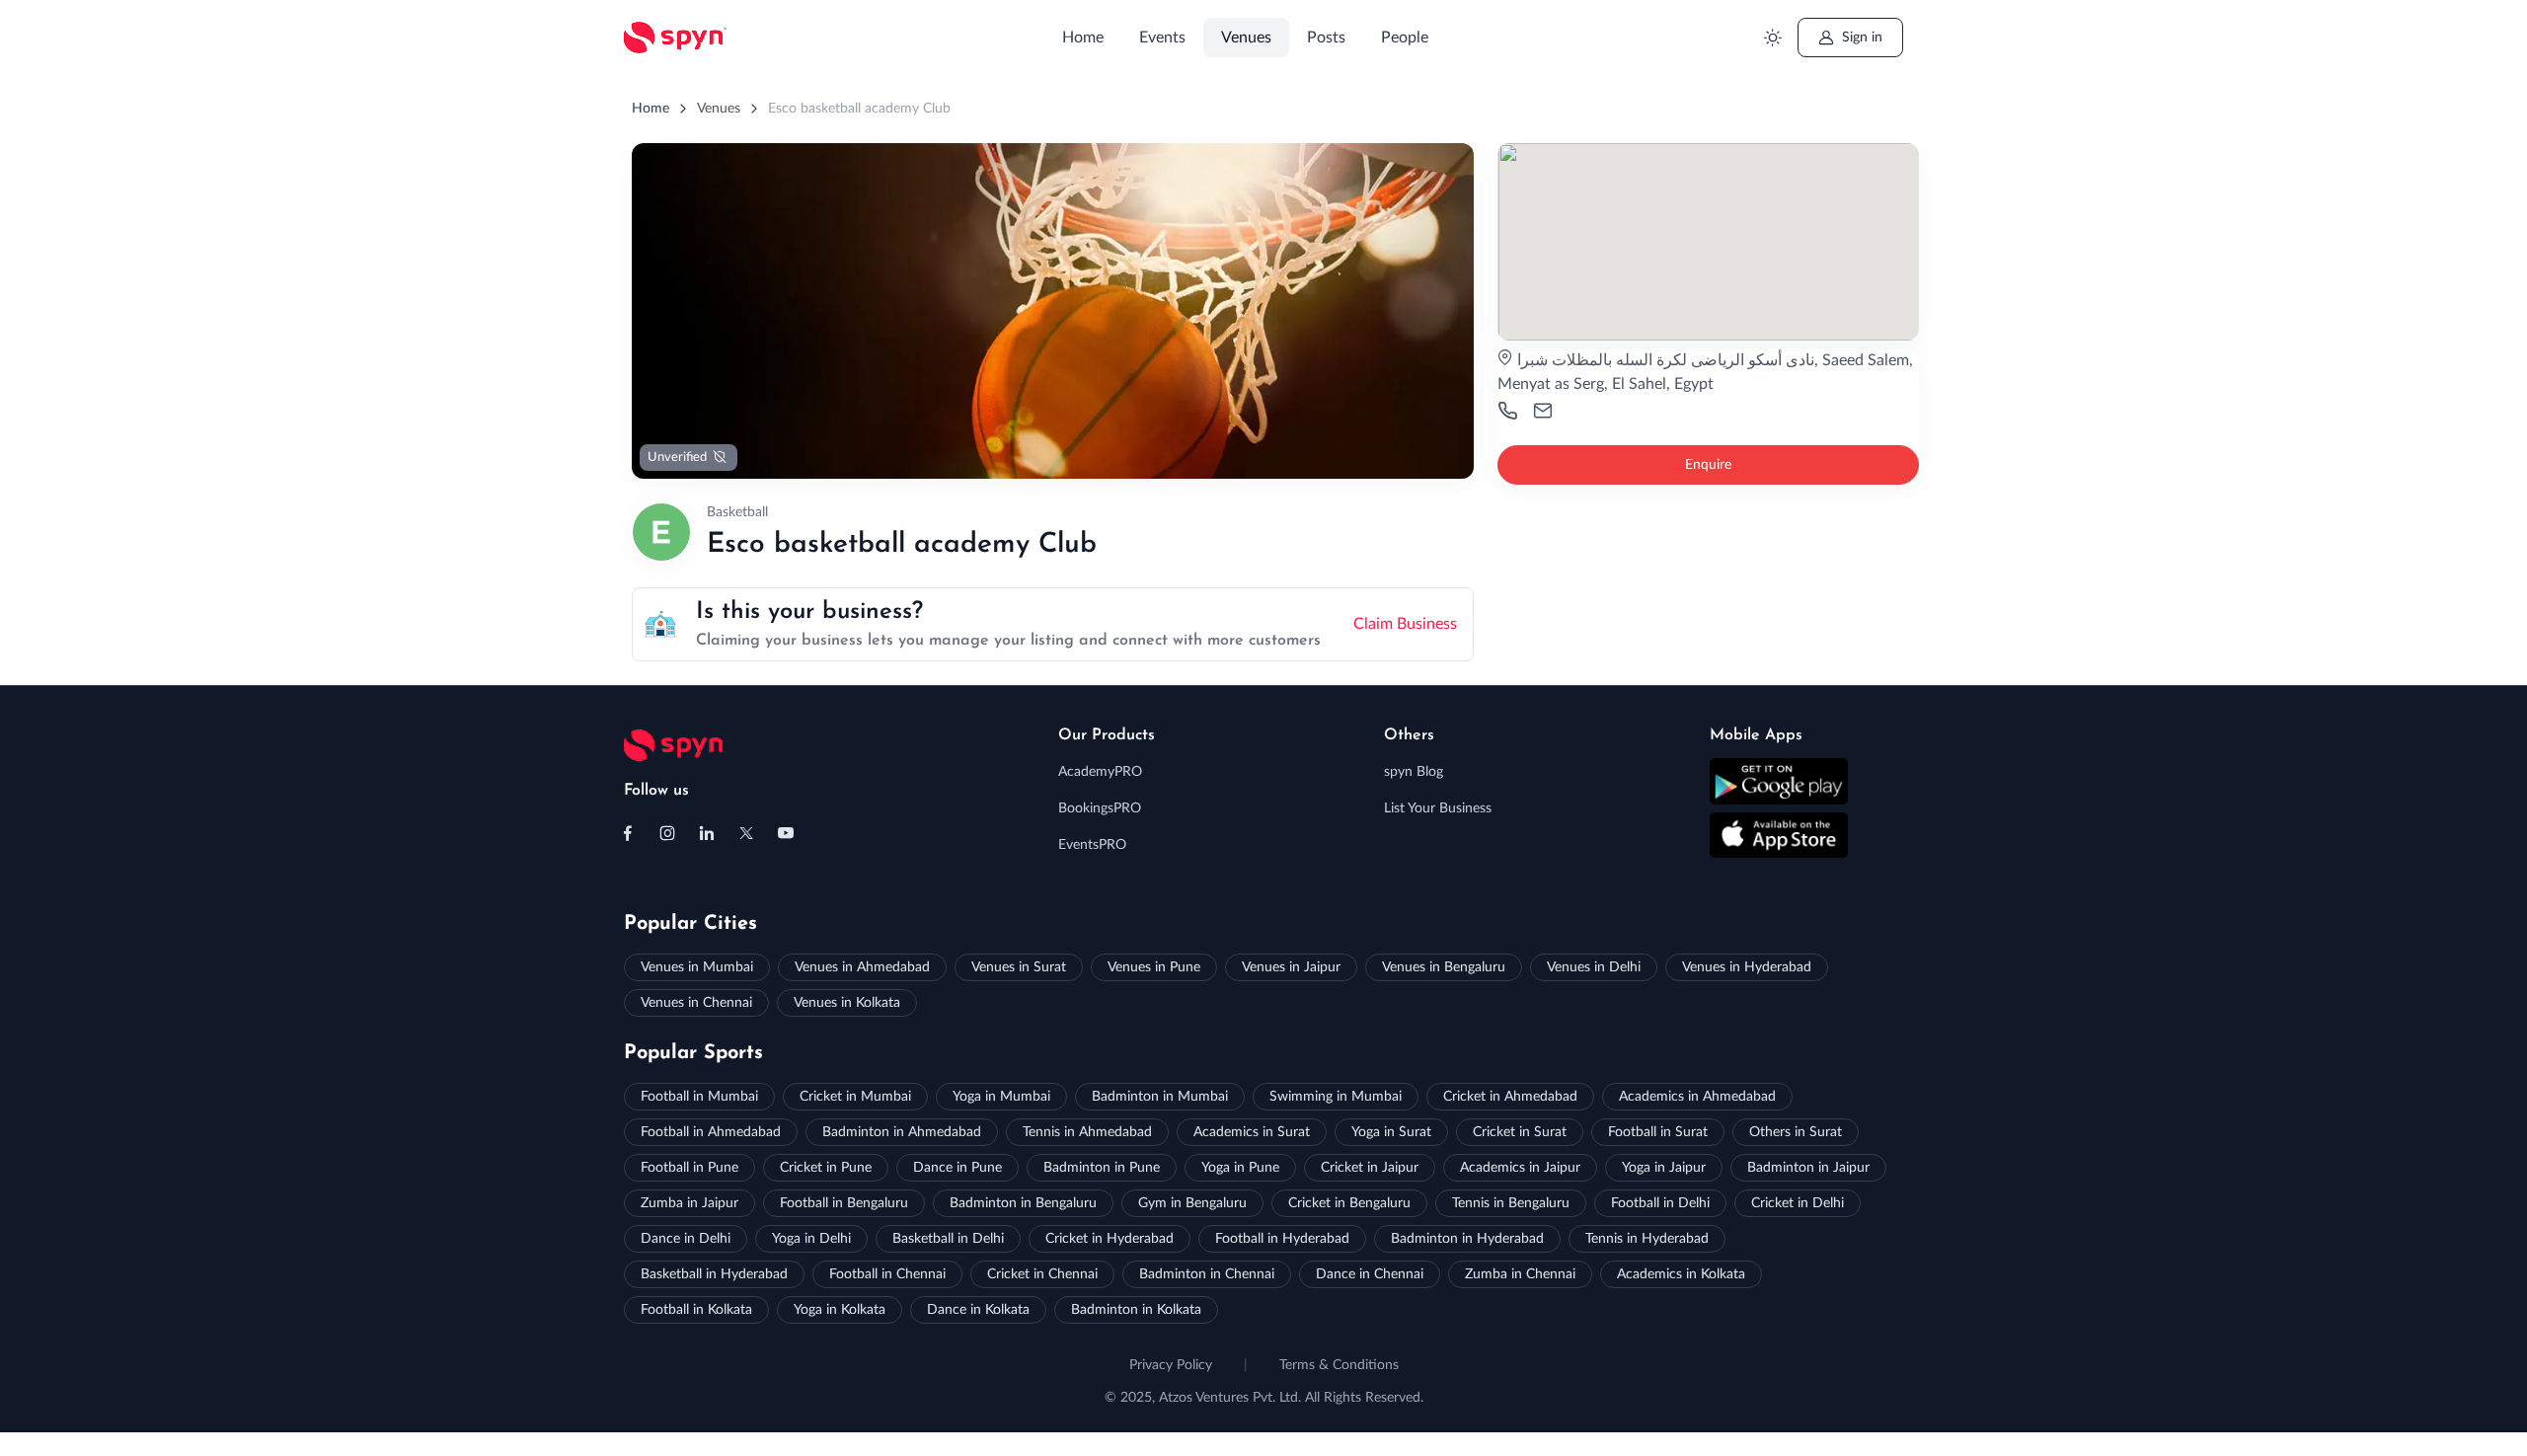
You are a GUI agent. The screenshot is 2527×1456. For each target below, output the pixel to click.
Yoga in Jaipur (1664, 1168)
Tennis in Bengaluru (1511, 1203)
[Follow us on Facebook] (628, 833)
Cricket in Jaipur (1370, 1168)
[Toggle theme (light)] (1772, 38)
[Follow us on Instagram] (667, 833)
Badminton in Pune (1102, 1168)
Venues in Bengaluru (1444, 967)
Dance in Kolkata (978, 1310)
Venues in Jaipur (1291, 967)
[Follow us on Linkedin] (707, 833)
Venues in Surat (1019, 967)
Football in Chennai (887, 1274)
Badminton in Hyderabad (1467, 1239)
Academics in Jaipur (1520, 1168)
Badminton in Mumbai (1160, 1097)
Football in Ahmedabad (711, 1132)
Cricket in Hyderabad (1110, 1239)
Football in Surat (1658, 1132)
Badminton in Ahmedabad (902, 1132)
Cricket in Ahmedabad (1510, 1097)
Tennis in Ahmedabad (1087, 1132)
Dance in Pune (957, 1168)
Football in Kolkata (696, 1310)
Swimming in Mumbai (1336, 1097)
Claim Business (1405, 624)
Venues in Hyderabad (1747, 967)
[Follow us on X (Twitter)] (746, 833)
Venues (1246, 38)
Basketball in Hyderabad (714, 1274)
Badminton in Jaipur (1808, 1168)
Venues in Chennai (696, 1003)
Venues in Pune (1154, 967)
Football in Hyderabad (1282, 1239)
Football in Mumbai (699, 1097)
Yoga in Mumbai (1001, 1097)
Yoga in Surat (1391, 1132)
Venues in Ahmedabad (862, 967)
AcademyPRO (1100, 772)
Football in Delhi (1660, 1203)
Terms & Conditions (1339, 1365)
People (1405, 38)
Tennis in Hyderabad (1647, 1239)
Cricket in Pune (826, 1168)
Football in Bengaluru (844, 1203)
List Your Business (1438, 808)
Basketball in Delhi (948, 1239)
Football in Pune (689, 1168)
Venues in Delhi (1594, 967)
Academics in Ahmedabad (1697, 1097)
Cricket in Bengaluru (1349, 1203)
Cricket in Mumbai (855, 1097)
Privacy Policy (1171, 1365)
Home (1083, 38)
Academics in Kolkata (1681, 1274)
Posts (1326, 38)
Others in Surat (1796, 1132)
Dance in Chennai (1370, 1274)
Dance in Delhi (686, 1239)
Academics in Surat (1252, 1132)
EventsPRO (1092, 845)
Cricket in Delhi (1798, 1203)
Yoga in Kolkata (840, 1310)
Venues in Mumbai (697, 967)
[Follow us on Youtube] (786, 833)
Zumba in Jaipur (689, 1203)
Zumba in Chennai (1520, 1274)
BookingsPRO (1100, 808)
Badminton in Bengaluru (1023, 1203)
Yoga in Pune (1240, 1168)
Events (1162, 38)
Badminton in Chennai (1207, 1274)
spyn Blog (1414, 772)
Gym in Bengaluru (1192, 1203)
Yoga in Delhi (811, 1239)
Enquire (1708, 465)
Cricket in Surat (1520, 1132)
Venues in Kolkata (847, 1003)
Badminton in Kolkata (1136, 1310)
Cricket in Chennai (1042, 1274)
